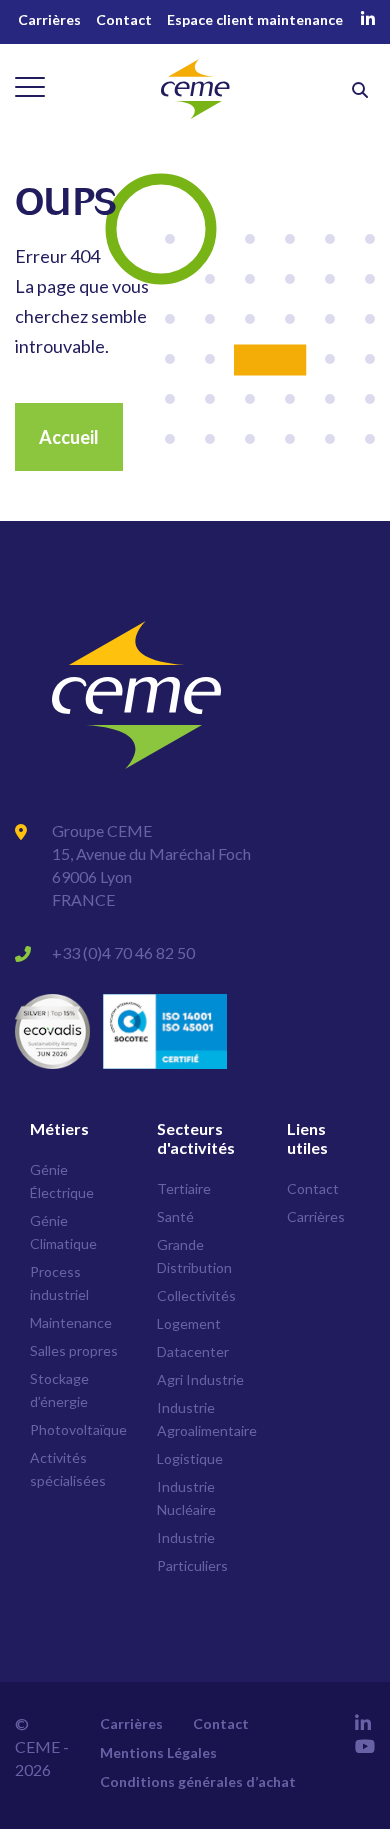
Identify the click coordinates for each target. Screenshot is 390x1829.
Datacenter (193, 1351)
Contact (124, 19)
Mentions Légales (158, 1752)
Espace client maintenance (255, 19)
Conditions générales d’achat (198, 1781)
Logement (189, 1323)
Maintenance (71, 1322)
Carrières (49, 19)
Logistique (190, 1458)
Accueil (69, 437)
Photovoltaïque (78, 1429)
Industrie (186, 1537)
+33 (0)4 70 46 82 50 (123, 952)
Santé (175, 1216)
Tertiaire (184, 1188)
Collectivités (196, 1295)
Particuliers (192, 1565)
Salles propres (74, 1350)
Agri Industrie (200, 1379)
